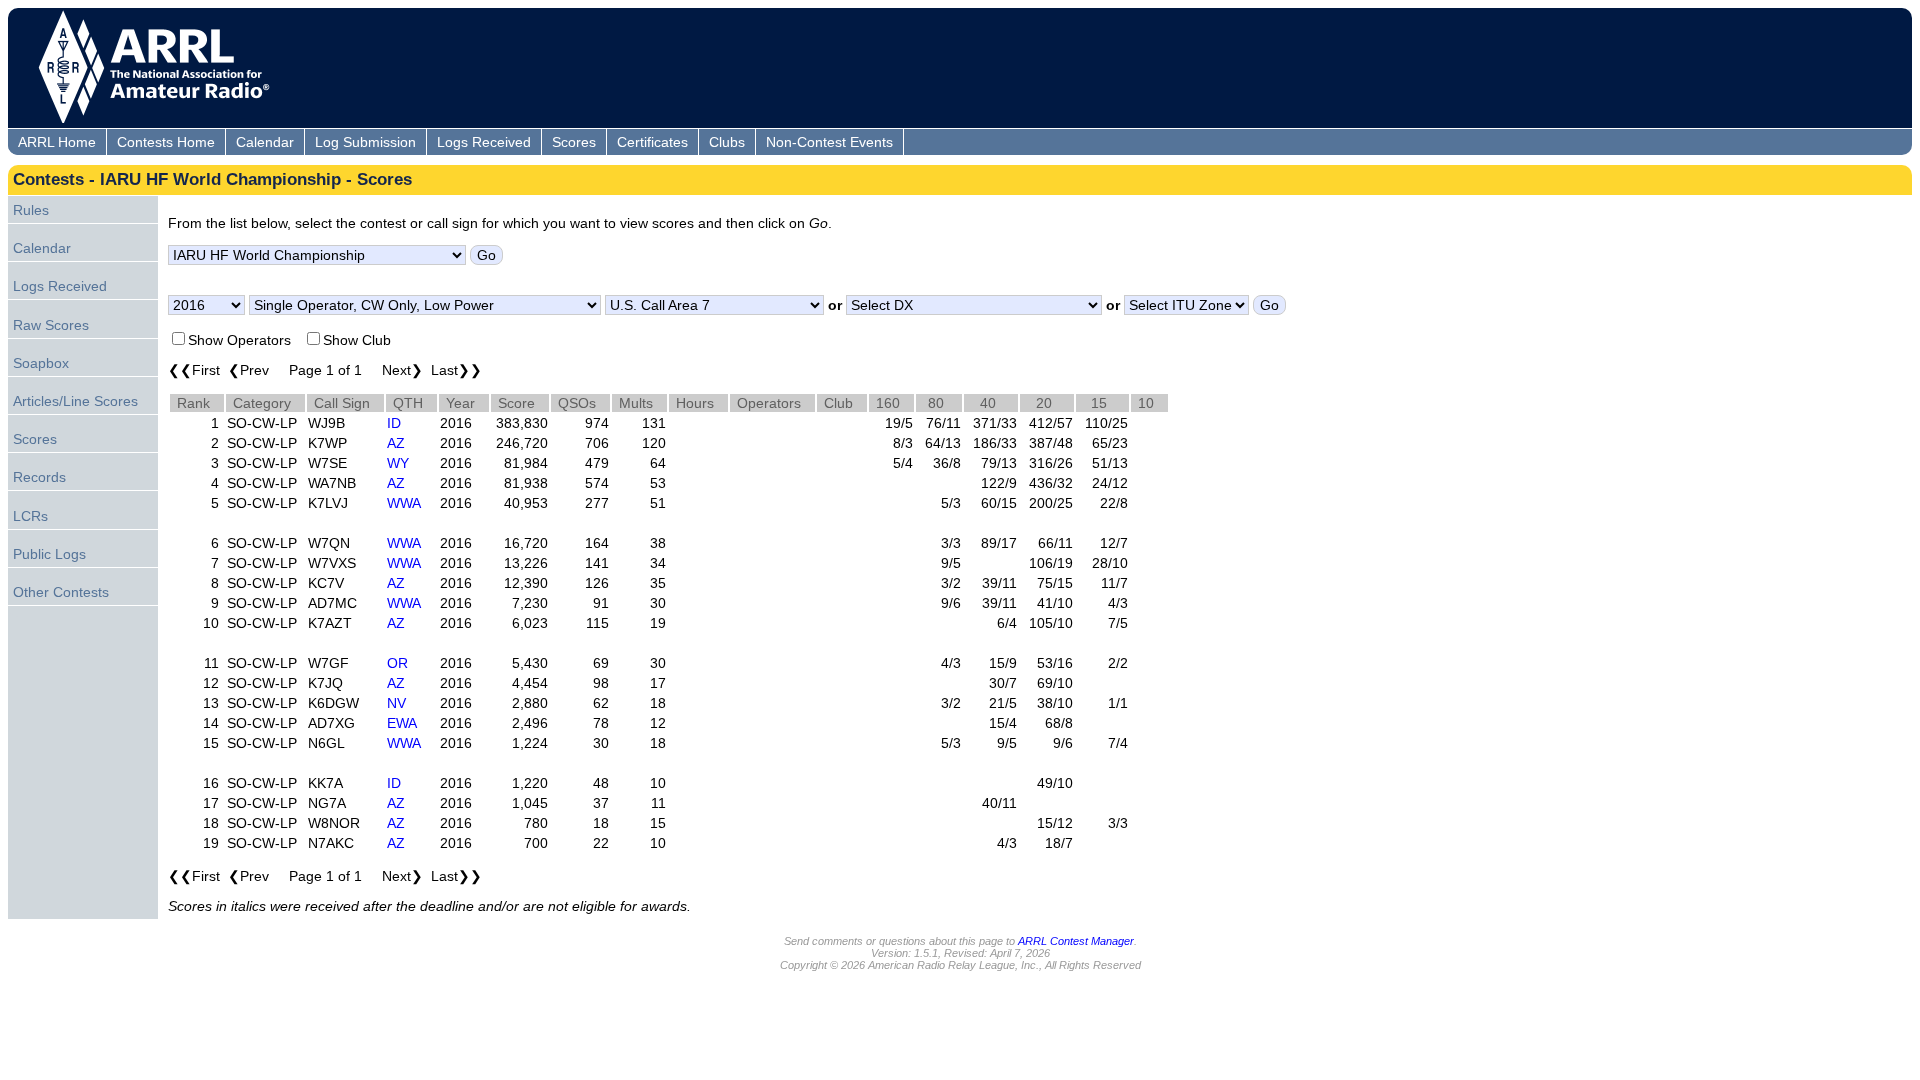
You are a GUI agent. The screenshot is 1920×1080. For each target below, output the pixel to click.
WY (398, 463)
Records (39, 477)
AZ (396, 443)
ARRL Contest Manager (1076, 941)
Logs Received (484, 142)
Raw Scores (51, 325)
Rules (31, 210)
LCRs (30, 516)
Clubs (727, 142)
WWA (404, 503)
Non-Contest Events (829, 142)
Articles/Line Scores (75, 401)
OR (397, 663)
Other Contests (61, 592)
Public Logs (49, 554)
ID (394, 423)
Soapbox (41, 363)
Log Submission (365, 142)
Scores (574, 142)
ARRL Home (57, 142)
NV (396, 703)
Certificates (652, 142)
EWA (402, 723)
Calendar (265, 142)
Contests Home (166, 142)
